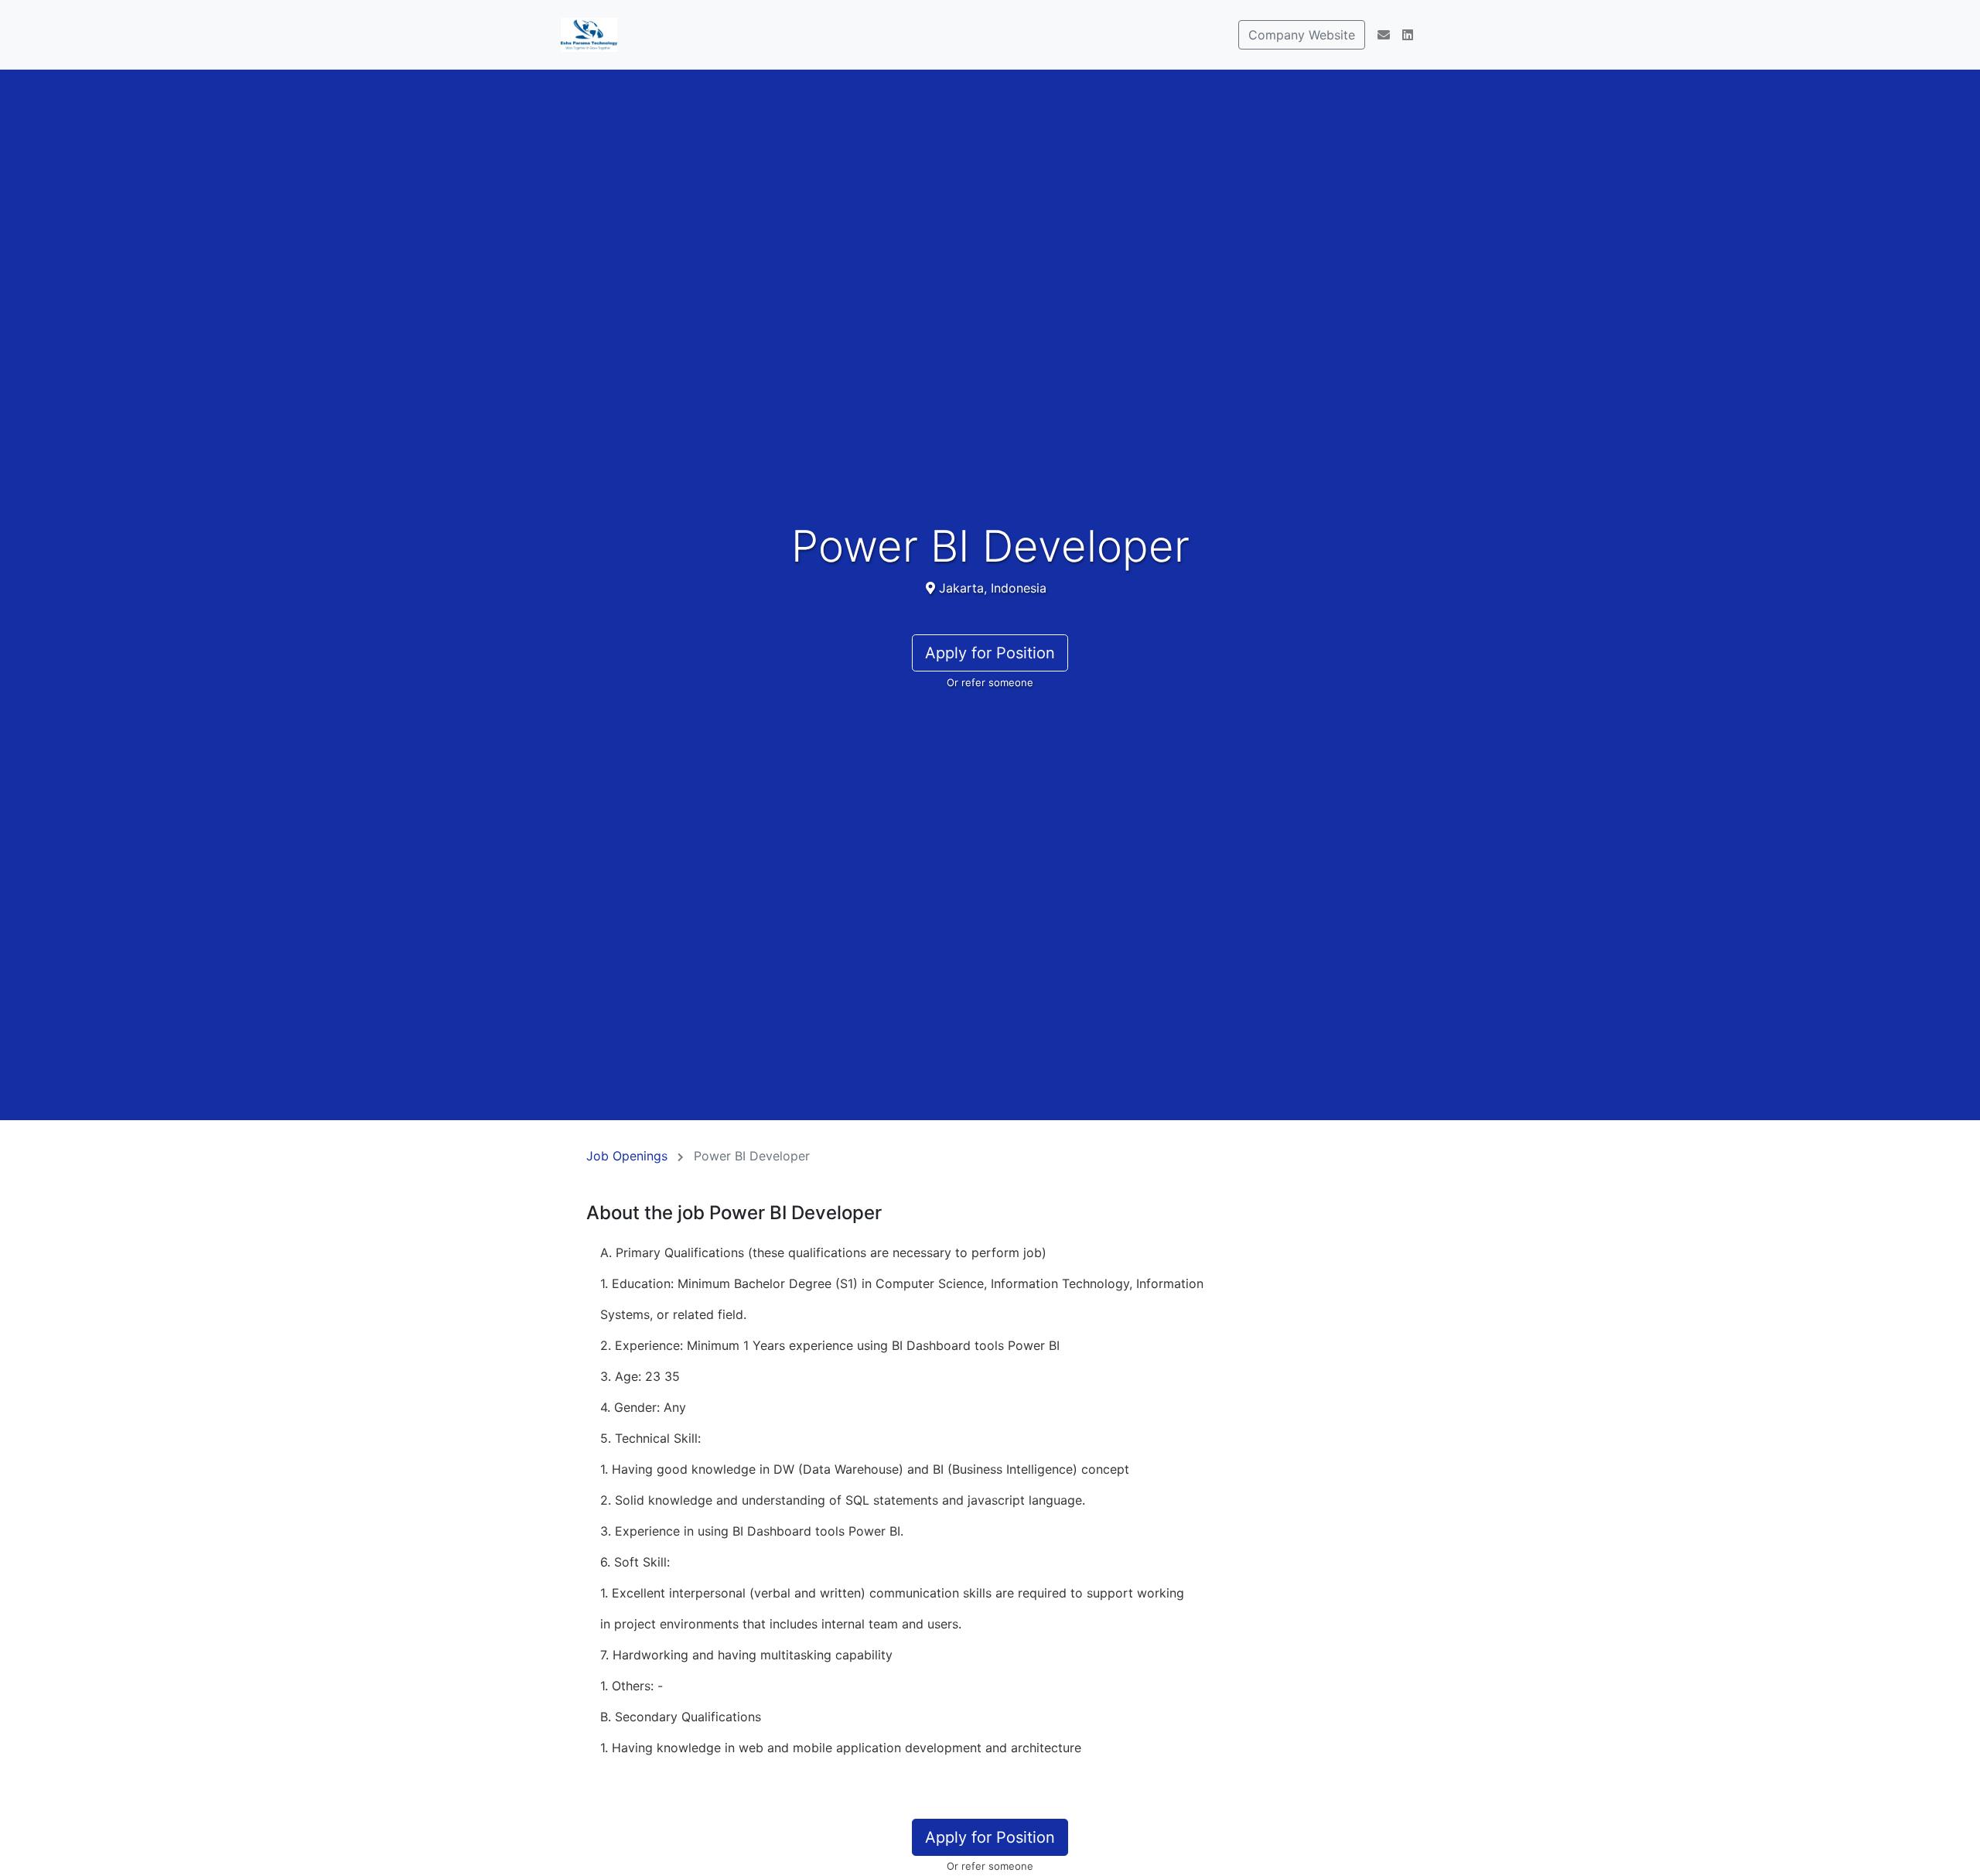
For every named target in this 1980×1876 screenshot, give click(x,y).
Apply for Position (990, 653)
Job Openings (627, 1156)
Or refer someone (990, 682)
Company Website (1302, 35)
